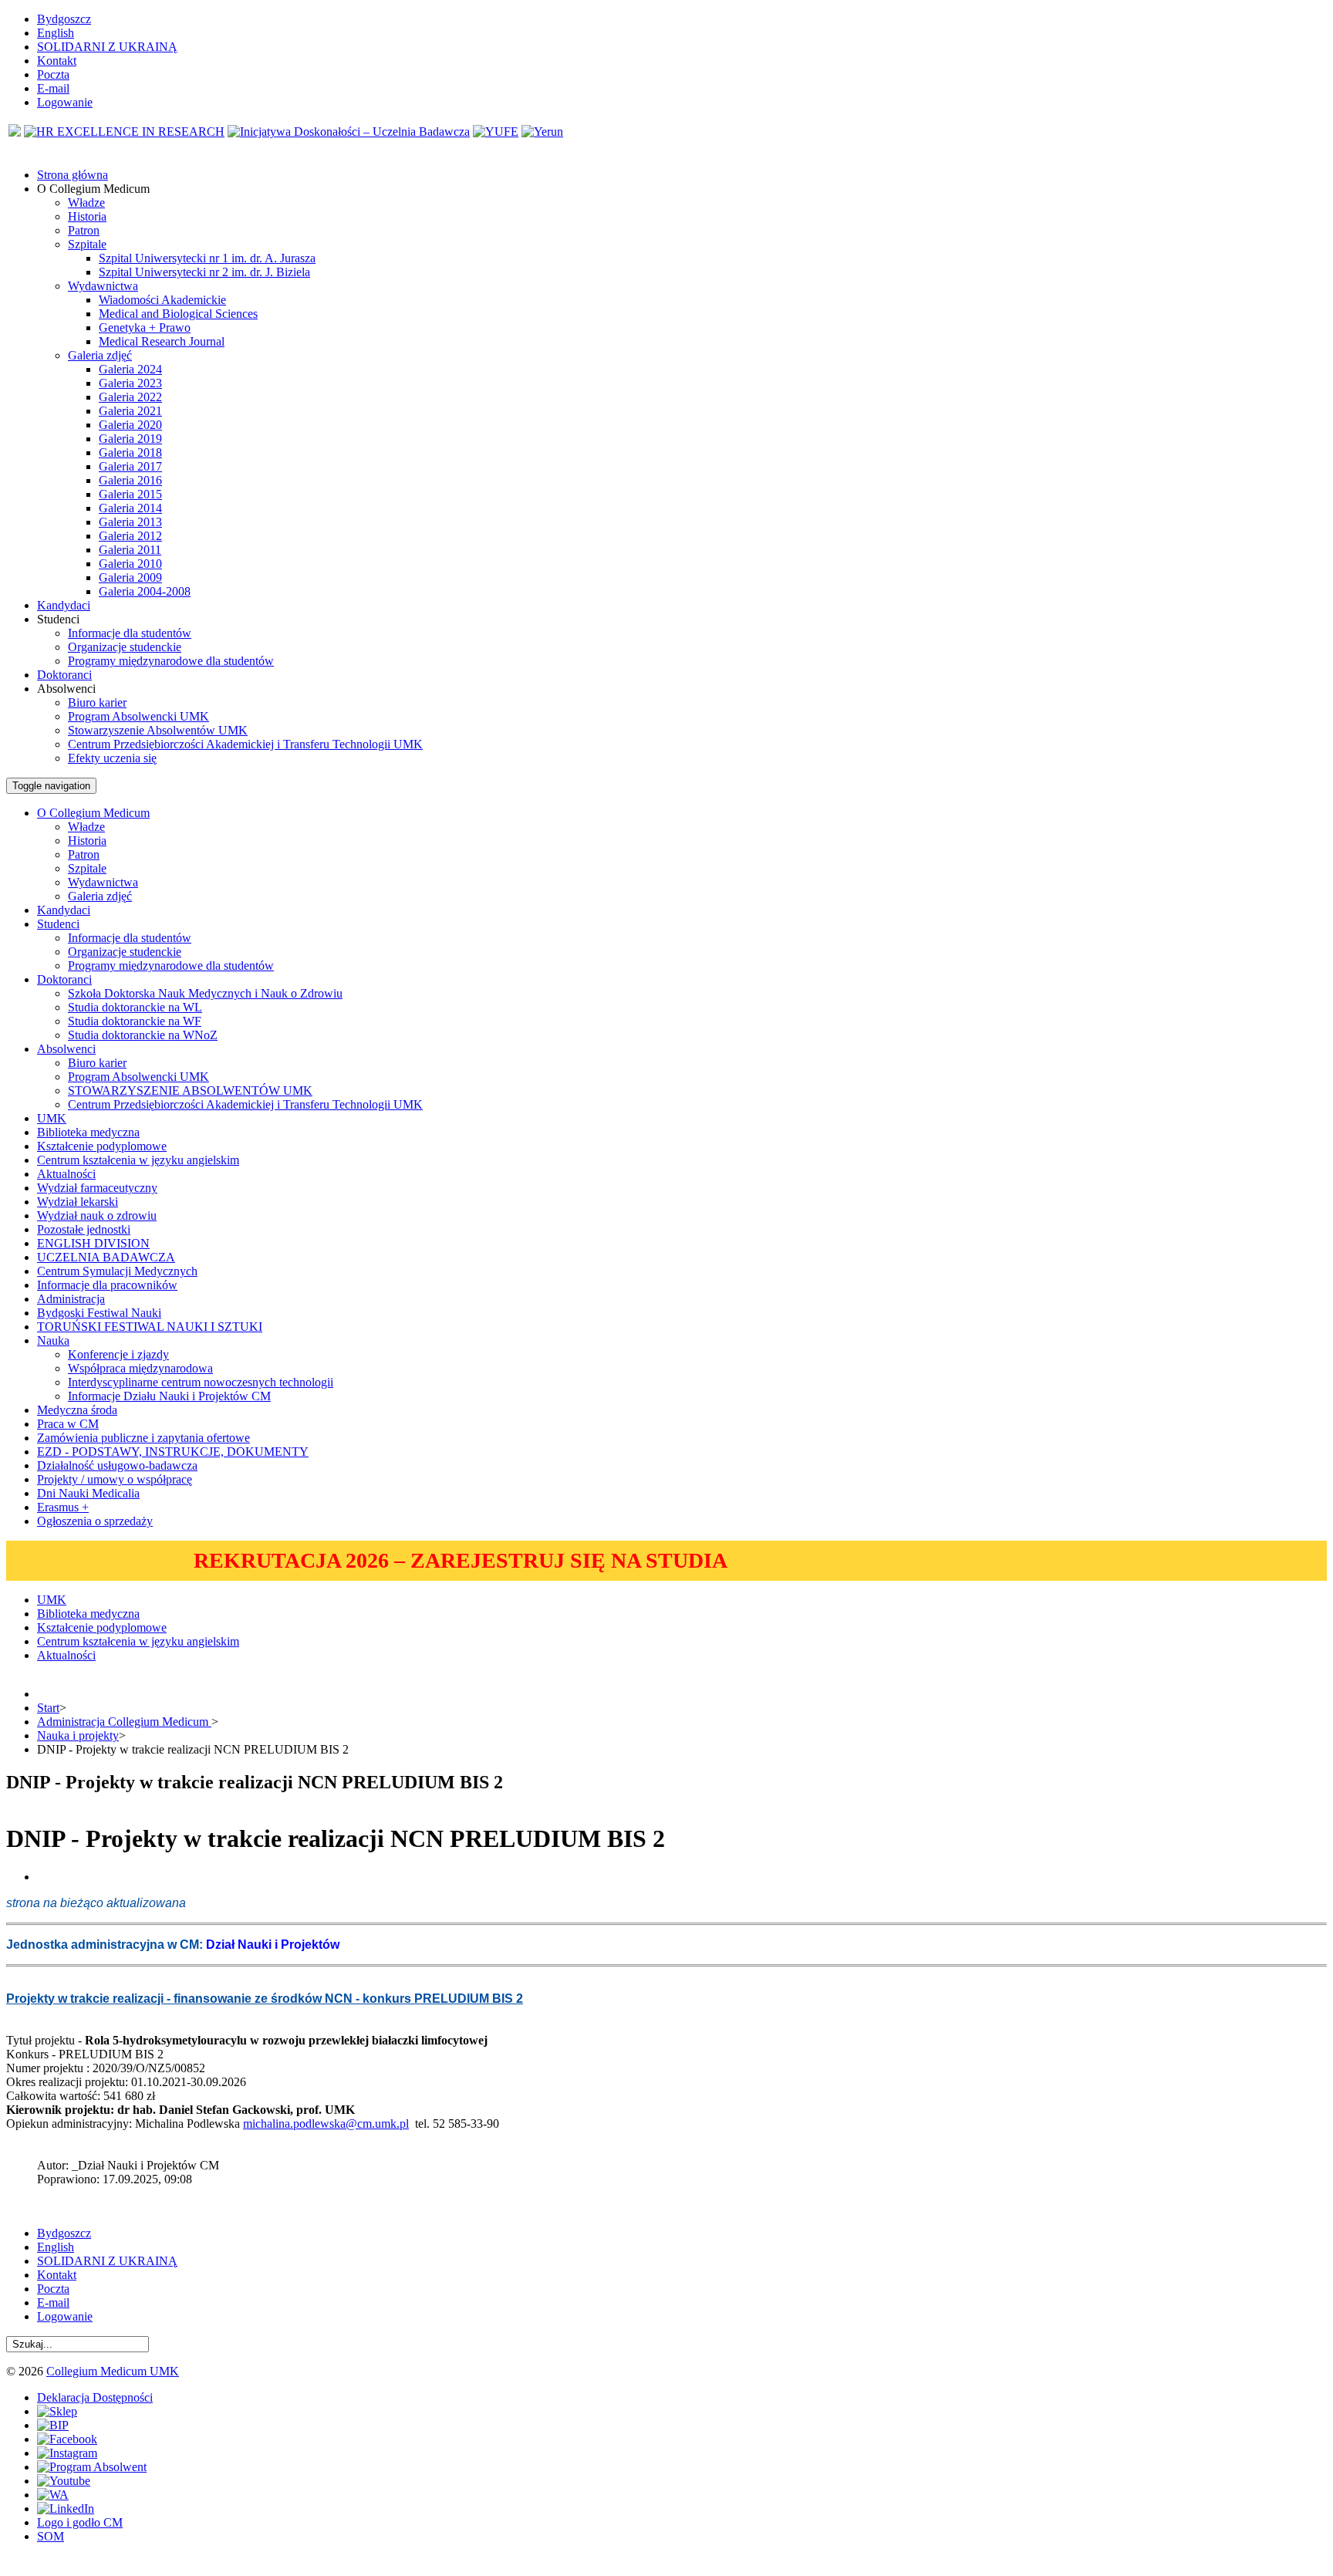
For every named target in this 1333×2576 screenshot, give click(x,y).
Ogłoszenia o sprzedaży (95, 1521)
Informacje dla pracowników (107, 1285)
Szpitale (87, 244)
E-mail (53, 88)
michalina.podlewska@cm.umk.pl (326, 2124)
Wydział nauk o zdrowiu (97, 1215)
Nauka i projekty (78, 1735)
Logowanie (65, 102)
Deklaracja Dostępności (95, 2397)
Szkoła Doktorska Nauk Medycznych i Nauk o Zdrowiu (205, 993)
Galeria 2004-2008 (145, 591)
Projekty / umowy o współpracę (115, 1479)
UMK (52, 1118)
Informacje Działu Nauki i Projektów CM (169, 1396)
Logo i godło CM (80, 2522)
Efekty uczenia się (112, 758)
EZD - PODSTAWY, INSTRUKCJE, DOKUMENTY (173, 1452)
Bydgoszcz (64, 19)
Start (48, 1708)
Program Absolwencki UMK (138, 716)
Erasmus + (63, 1507)
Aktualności (66, 1174)
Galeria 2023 (130, 383)
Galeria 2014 (130, 508)
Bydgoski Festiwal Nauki (99, 1313)
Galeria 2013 (130, 522)
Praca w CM (68, 1424)
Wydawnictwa (103, 286)
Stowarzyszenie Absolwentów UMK (158, 730)
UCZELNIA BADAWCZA (106, 1257)
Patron (84, 230)
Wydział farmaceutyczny (97, 1188)
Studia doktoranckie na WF (135, 1021)
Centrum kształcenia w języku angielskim (138, 1160)
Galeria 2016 (130, 480)
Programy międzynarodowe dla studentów (171, 661)
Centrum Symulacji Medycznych (117, 1271)
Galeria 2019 (130, 439)
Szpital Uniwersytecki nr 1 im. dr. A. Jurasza (207, 258)
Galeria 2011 (130, 550)
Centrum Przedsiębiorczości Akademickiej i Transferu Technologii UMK (245, 744)
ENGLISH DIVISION (93, 1243)
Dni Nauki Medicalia (88, 1493)
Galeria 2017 (130, 466)
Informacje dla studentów (130, 633)
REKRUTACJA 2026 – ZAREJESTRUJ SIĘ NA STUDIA (461, 1560)
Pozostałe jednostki (84, 1229)
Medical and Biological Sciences (178, 314)
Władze (86, 203)
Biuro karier (97, 702)
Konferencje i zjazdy (118, 1354)
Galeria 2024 (130, 369)
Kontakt (57, 61)
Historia (87, 216)
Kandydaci (64, 910)
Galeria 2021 (130, 411)
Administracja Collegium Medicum (124, 1722)
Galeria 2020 (130, 425)
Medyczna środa (77, 1410)
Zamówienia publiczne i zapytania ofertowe (143, 1438)
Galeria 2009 (130, 577)
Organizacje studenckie (125, 647)
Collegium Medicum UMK (113, 2371)
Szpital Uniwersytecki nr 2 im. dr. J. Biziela (204, 272)
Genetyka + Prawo (145, 327)
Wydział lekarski (78, 1202)
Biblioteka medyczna (88, 1132)
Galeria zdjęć (100, 355)
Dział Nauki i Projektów (273, 1945)
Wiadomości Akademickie (162, 300)
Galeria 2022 (130, 397)
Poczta (53, 74)
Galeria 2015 (130, 494)
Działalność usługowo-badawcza (117, 1465)
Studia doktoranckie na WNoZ (143, 1035)
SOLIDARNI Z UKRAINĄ (107, 47)
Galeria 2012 (130, 536)
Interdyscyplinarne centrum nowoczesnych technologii (201, 1382)
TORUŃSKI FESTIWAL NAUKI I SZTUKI (150, 1327)
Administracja (71, 1299)
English (56, 33)
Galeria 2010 (130, 564)
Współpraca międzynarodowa (140, 1368)
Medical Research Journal (162, 341)
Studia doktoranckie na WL (135, 1007)
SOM (51, 2536)
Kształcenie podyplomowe (102, 1146)
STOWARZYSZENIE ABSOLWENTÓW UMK (190, 1090)
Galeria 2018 (130, 452)
